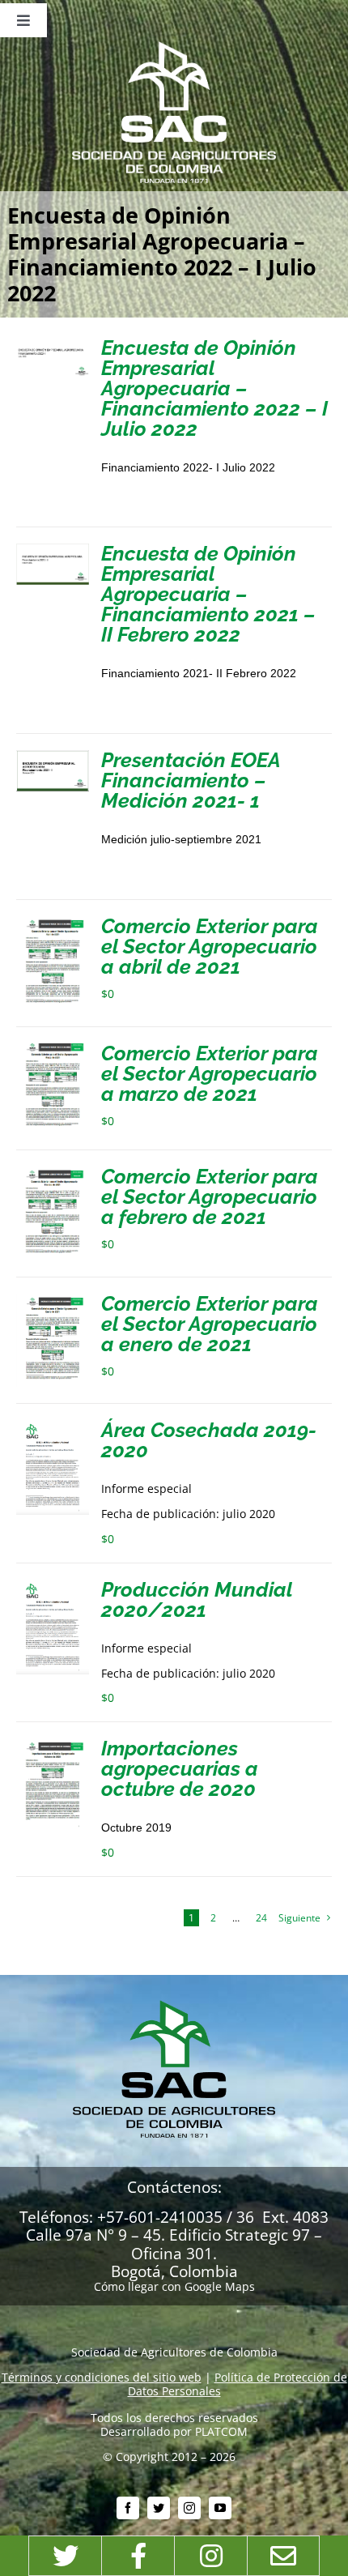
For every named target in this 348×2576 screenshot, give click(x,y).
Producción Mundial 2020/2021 (197, 1599)
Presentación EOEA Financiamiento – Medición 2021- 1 (191, 780)
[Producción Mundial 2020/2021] (53, 1586)
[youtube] (220, 2508)
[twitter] (159, 2508)
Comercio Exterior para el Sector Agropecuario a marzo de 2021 (210, 1073)
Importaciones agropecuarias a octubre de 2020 (180, 1768)
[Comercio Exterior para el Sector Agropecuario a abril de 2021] (53, 922)
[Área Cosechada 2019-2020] (53, 1426)
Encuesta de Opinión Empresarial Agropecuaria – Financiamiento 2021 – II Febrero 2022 (208, 594)
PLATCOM (221, 2431)
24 (261, 1918)
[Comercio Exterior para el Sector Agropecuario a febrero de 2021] (53, 1173)
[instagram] (189, 2508)
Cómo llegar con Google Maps (174, 2286)
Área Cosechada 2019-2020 (209, 1440)
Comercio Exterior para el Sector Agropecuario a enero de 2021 (210, 1324)
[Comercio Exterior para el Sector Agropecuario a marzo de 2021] (53, 1049)
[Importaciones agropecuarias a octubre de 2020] (53, 1744)
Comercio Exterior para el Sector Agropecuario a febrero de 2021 (210, 1196)
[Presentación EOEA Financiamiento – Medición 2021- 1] (53, 756)
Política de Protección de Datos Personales (238, 2384)
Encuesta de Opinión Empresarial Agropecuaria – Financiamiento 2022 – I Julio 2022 (214, 388)
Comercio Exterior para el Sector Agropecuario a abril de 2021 (210, 946)
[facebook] (128, 2508)
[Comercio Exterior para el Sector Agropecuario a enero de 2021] (53, 1300)
